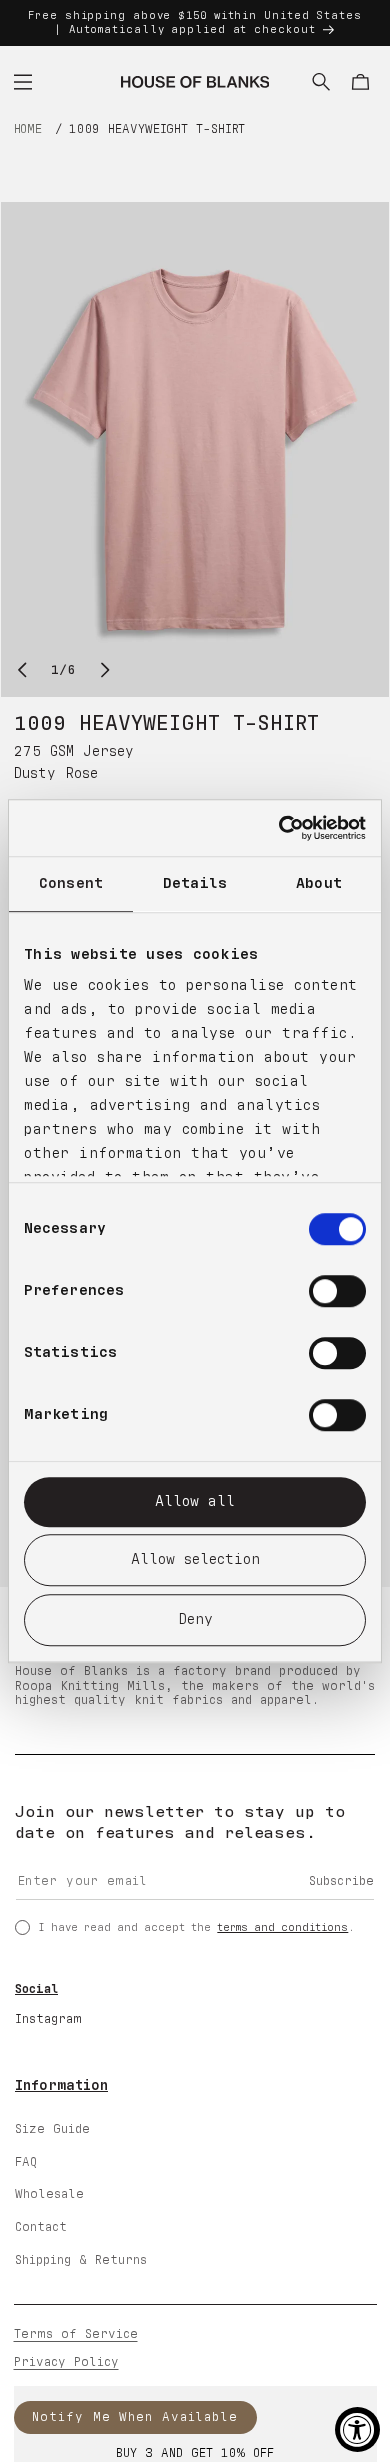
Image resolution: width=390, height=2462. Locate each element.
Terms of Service (76, 2334)
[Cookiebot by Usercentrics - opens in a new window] (279, 828)
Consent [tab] (71, 883)
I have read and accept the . (196, 1927)
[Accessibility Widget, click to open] (357, 2429)
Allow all (195, 1501)
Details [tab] (195, 883)
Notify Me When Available (135, 2417)
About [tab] (319, 883)
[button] (23, 82)
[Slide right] (106, 670)
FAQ (26, 2162)
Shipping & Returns (81, 2260)
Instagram (48, 2019)
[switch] (337, 1291)
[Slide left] (22, 670)
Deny (195, 1619)
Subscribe (341, 1881)
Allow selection (195, 1559)
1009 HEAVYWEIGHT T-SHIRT (157, 129)
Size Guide (52, 2129)
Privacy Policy (66, 2362)
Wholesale (49, 2194)
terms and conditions (282, 1927)
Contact (41, 2227)
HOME (28, 129)
